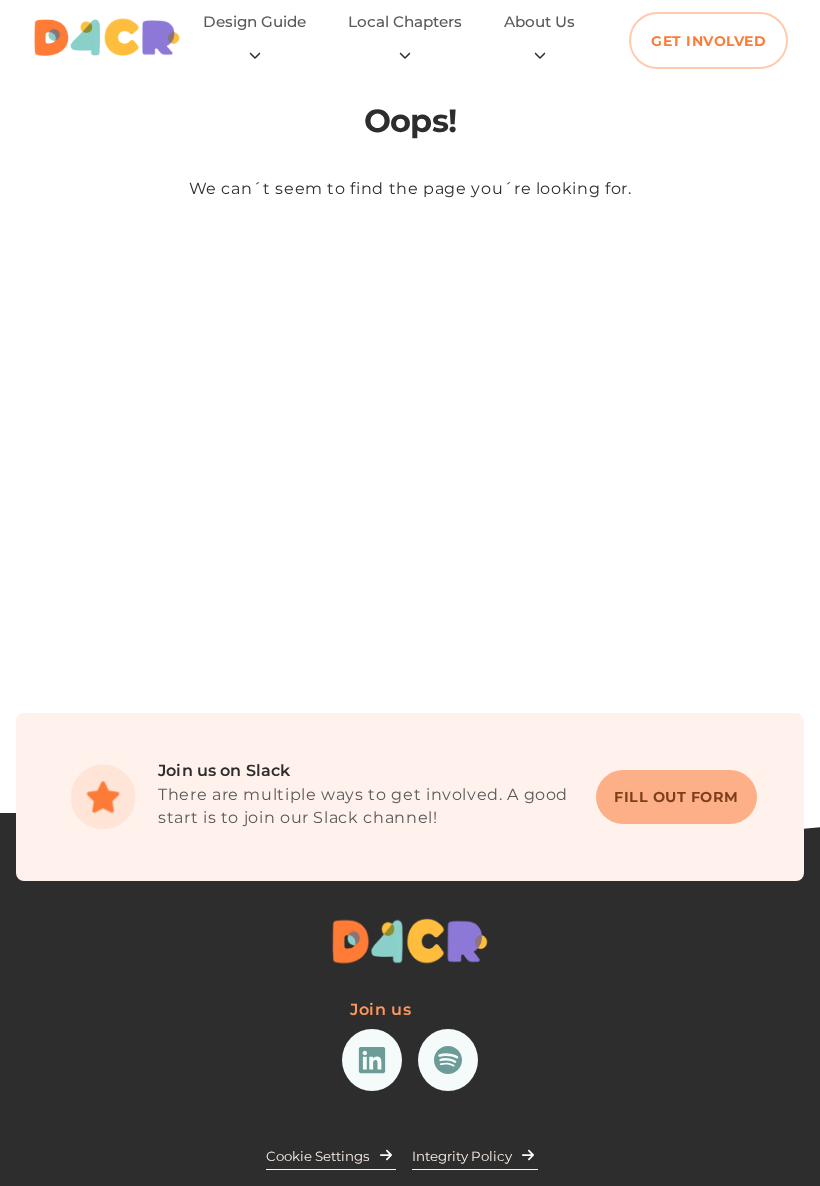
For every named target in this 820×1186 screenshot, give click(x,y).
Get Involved (708, 41)
